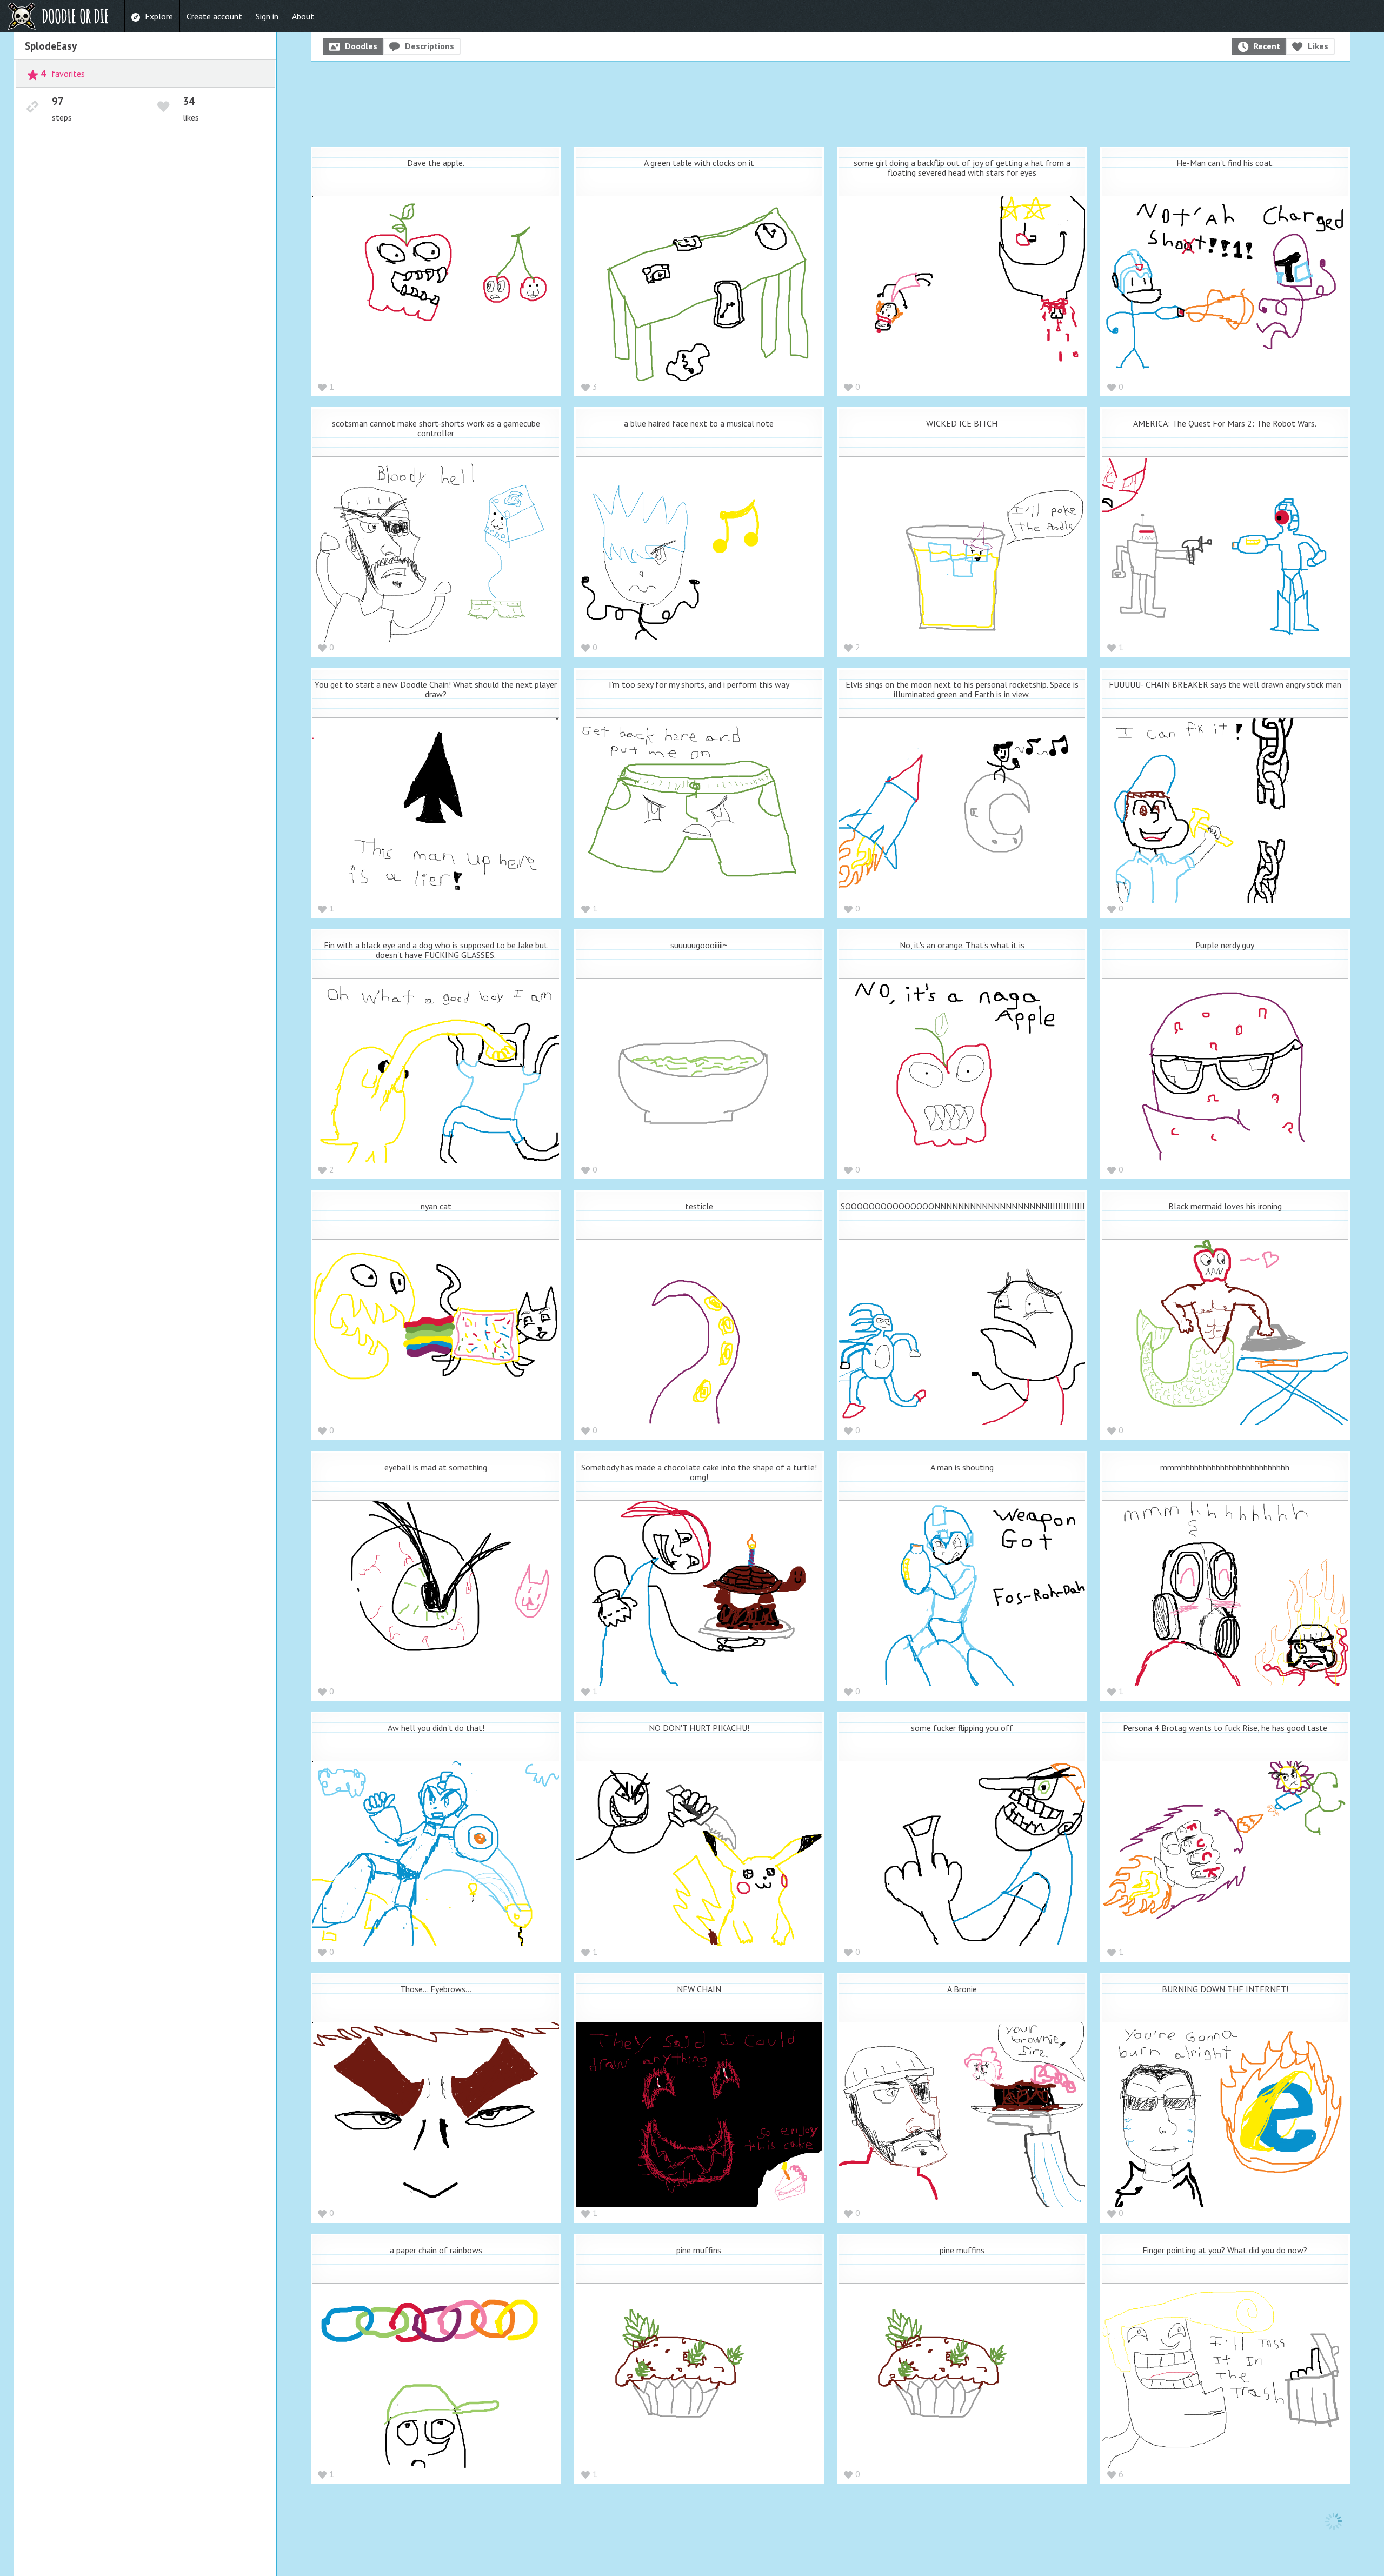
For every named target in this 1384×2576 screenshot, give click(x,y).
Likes (1318, 46)
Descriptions (430, 46)
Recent (1267, 46)
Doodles (361, 46)
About (303, 16)
